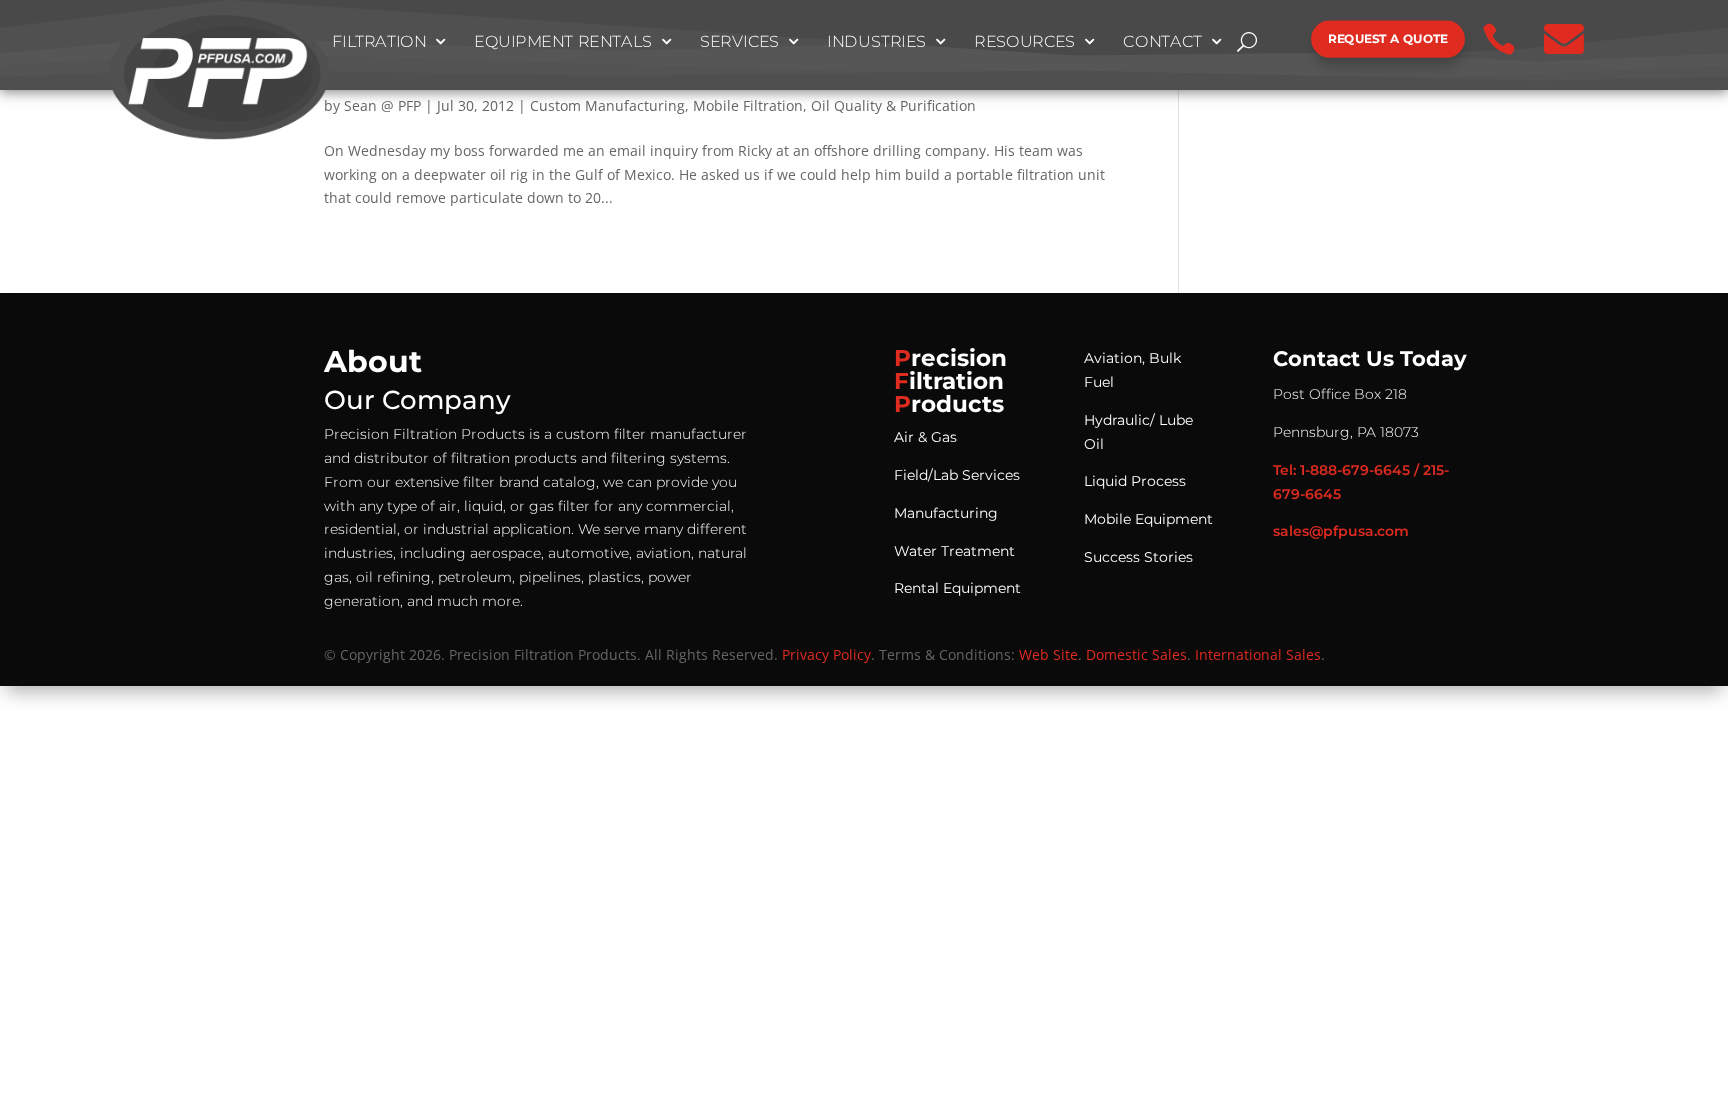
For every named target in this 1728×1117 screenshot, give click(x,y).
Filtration (379, 42)
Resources (1024, 42)
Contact (1163, 42)
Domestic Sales (1136, 654)
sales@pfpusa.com (1341, 531)
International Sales (1258, 654)
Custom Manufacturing (607, 105)
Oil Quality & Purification (893, 105)
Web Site (1048, 654)
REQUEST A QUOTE (1388, 38)
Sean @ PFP (382, 105)
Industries (876, 42)
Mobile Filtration (748, 105)
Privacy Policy (826, 654)
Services (740, 42)
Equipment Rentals (563, 42)
